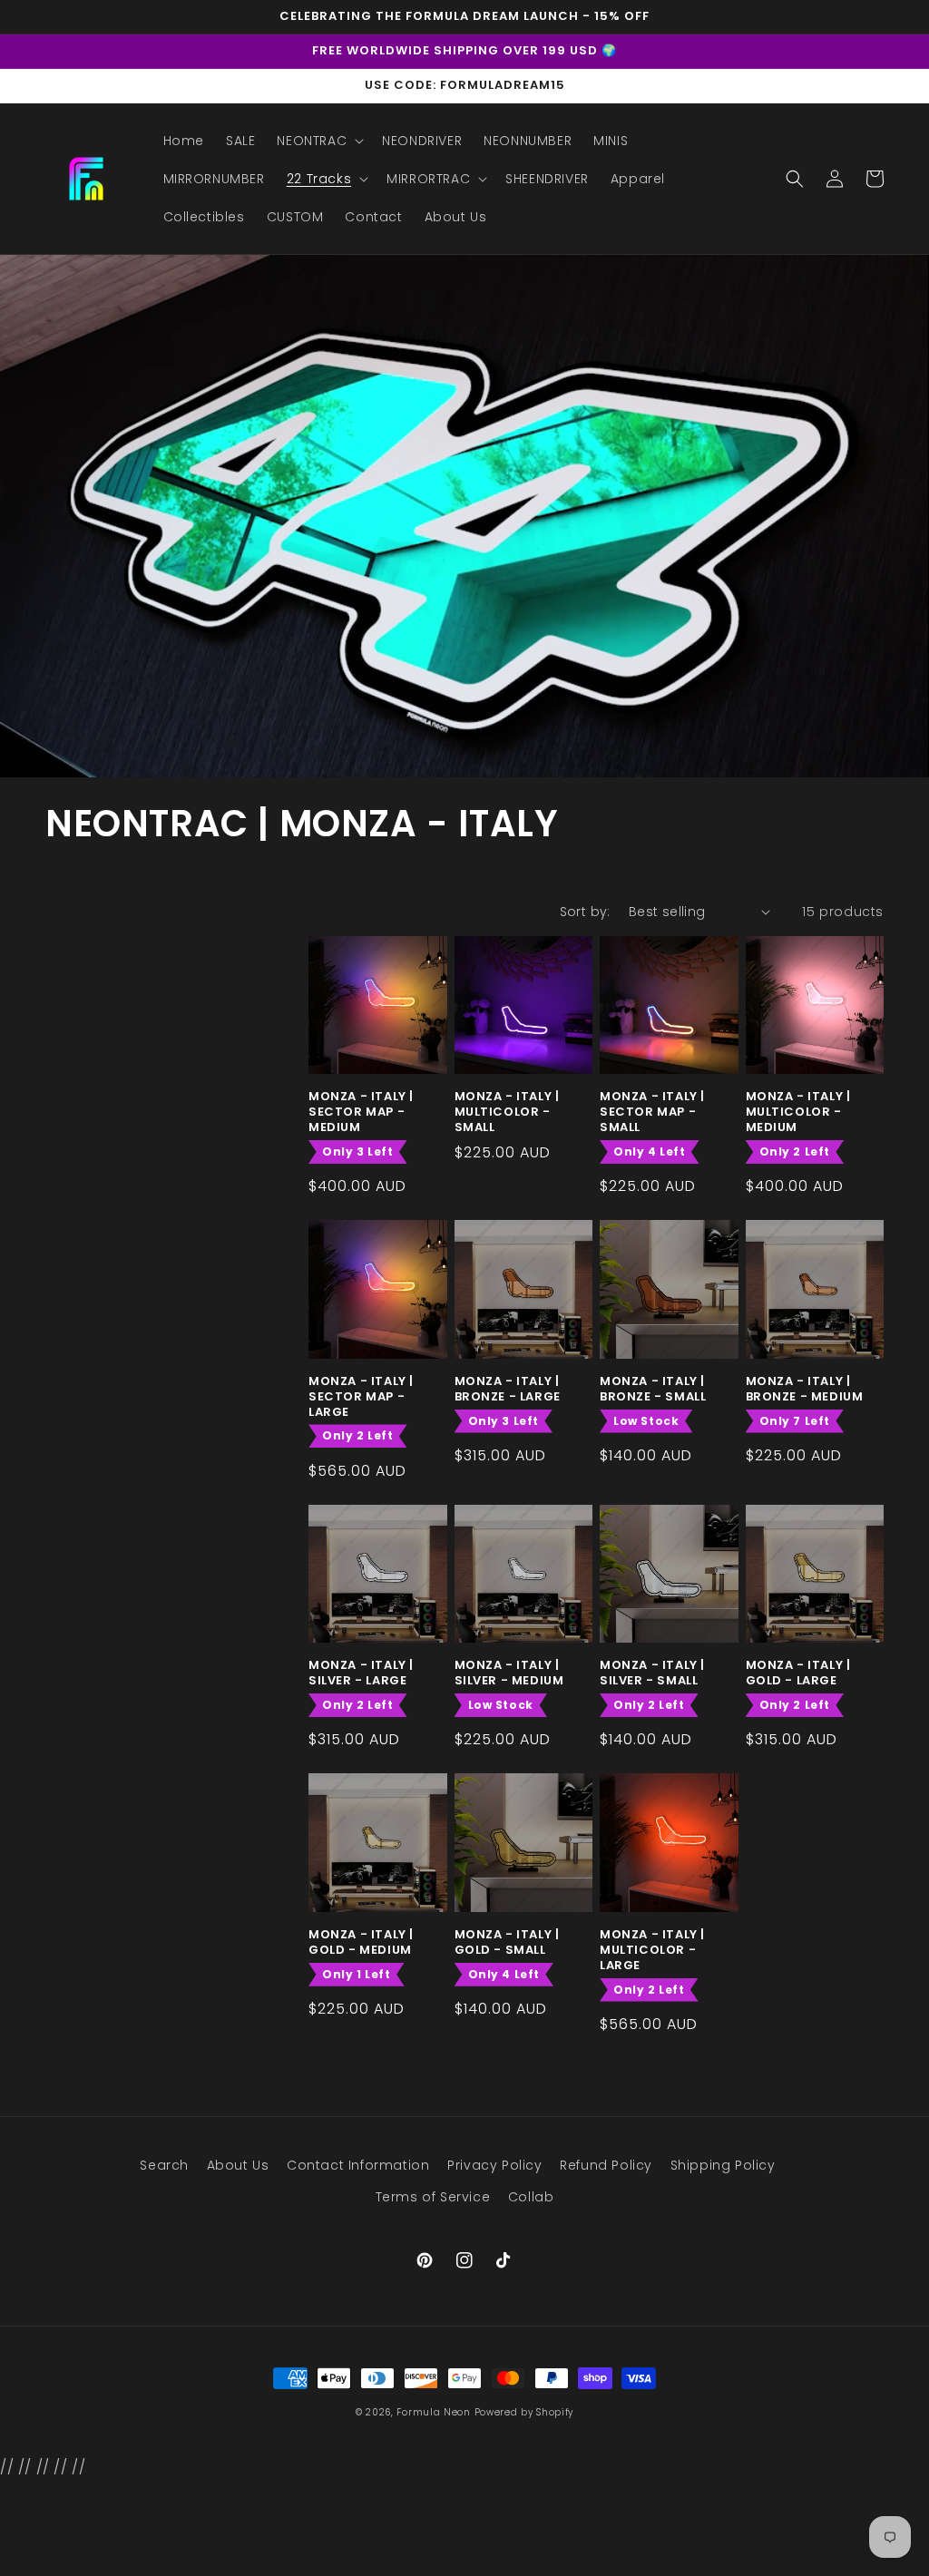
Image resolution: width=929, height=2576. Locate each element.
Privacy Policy (494, 2165)
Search (164, 2165)
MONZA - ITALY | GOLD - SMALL (507, 1943)
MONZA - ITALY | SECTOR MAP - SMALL (652, 1112)
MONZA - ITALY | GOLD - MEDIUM (361, 1943)
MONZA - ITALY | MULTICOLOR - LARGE (652, 1951)
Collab (531, 2197)
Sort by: (585, 912)
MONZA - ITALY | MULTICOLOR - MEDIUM (798, 1112)
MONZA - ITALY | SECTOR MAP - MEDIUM (361, 1112)
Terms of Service (433, 2197)
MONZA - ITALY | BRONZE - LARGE (508, 1390)
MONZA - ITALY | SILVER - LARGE (361, 1673)
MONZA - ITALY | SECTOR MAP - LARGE (361, 1397)
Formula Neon (433, 2412)
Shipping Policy (723, 2165)
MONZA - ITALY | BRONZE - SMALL (653, 1390)
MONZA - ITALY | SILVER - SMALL (652, 1673)
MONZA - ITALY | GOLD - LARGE (798, 1673)
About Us (238, 2165)
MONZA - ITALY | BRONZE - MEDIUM (805, 1390)
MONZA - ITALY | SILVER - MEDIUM (509, 1673)
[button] (318, 141)
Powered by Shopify (524, 2412)
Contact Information (358, 2165)
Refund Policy (606, 2165)
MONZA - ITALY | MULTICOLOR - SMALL (507, 1112)
